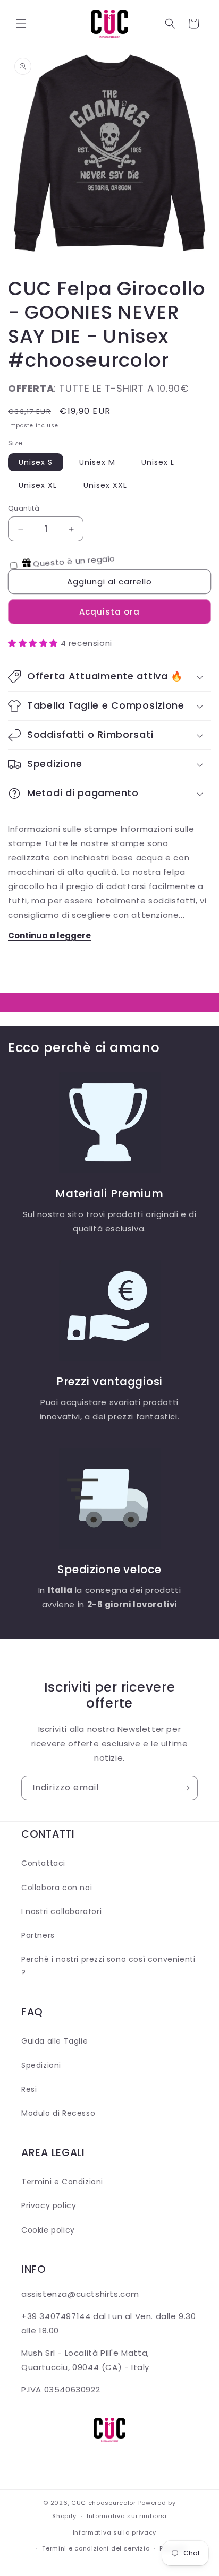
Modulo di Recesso (58, 2113)
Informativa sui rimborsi (127, 2516)
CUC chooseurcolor (104, 2503)
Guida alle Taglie (54, 2041)
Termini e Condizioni (62, 2182)
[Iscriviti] (186, 1788)
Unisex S (36, 462)
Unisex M (97, 462)
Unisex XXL (105, 485)
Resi (29, 2089)
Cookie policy (48, 2230)
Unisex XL (38, 485)
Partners (38, 1935)
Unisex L (158, 462)
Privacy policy (49, 2205)
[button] (21, 23)
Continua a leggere (49, 936)
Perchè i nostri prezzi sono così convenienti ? (108, 1966)
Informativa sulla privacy (115, 2532)
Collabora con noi (57, 1888)
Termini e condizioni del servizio (96, 2548)
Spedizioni (41, 2065)
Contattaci (43, 1863)
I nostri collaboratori (61, 1911)
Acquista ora (109, 612)
